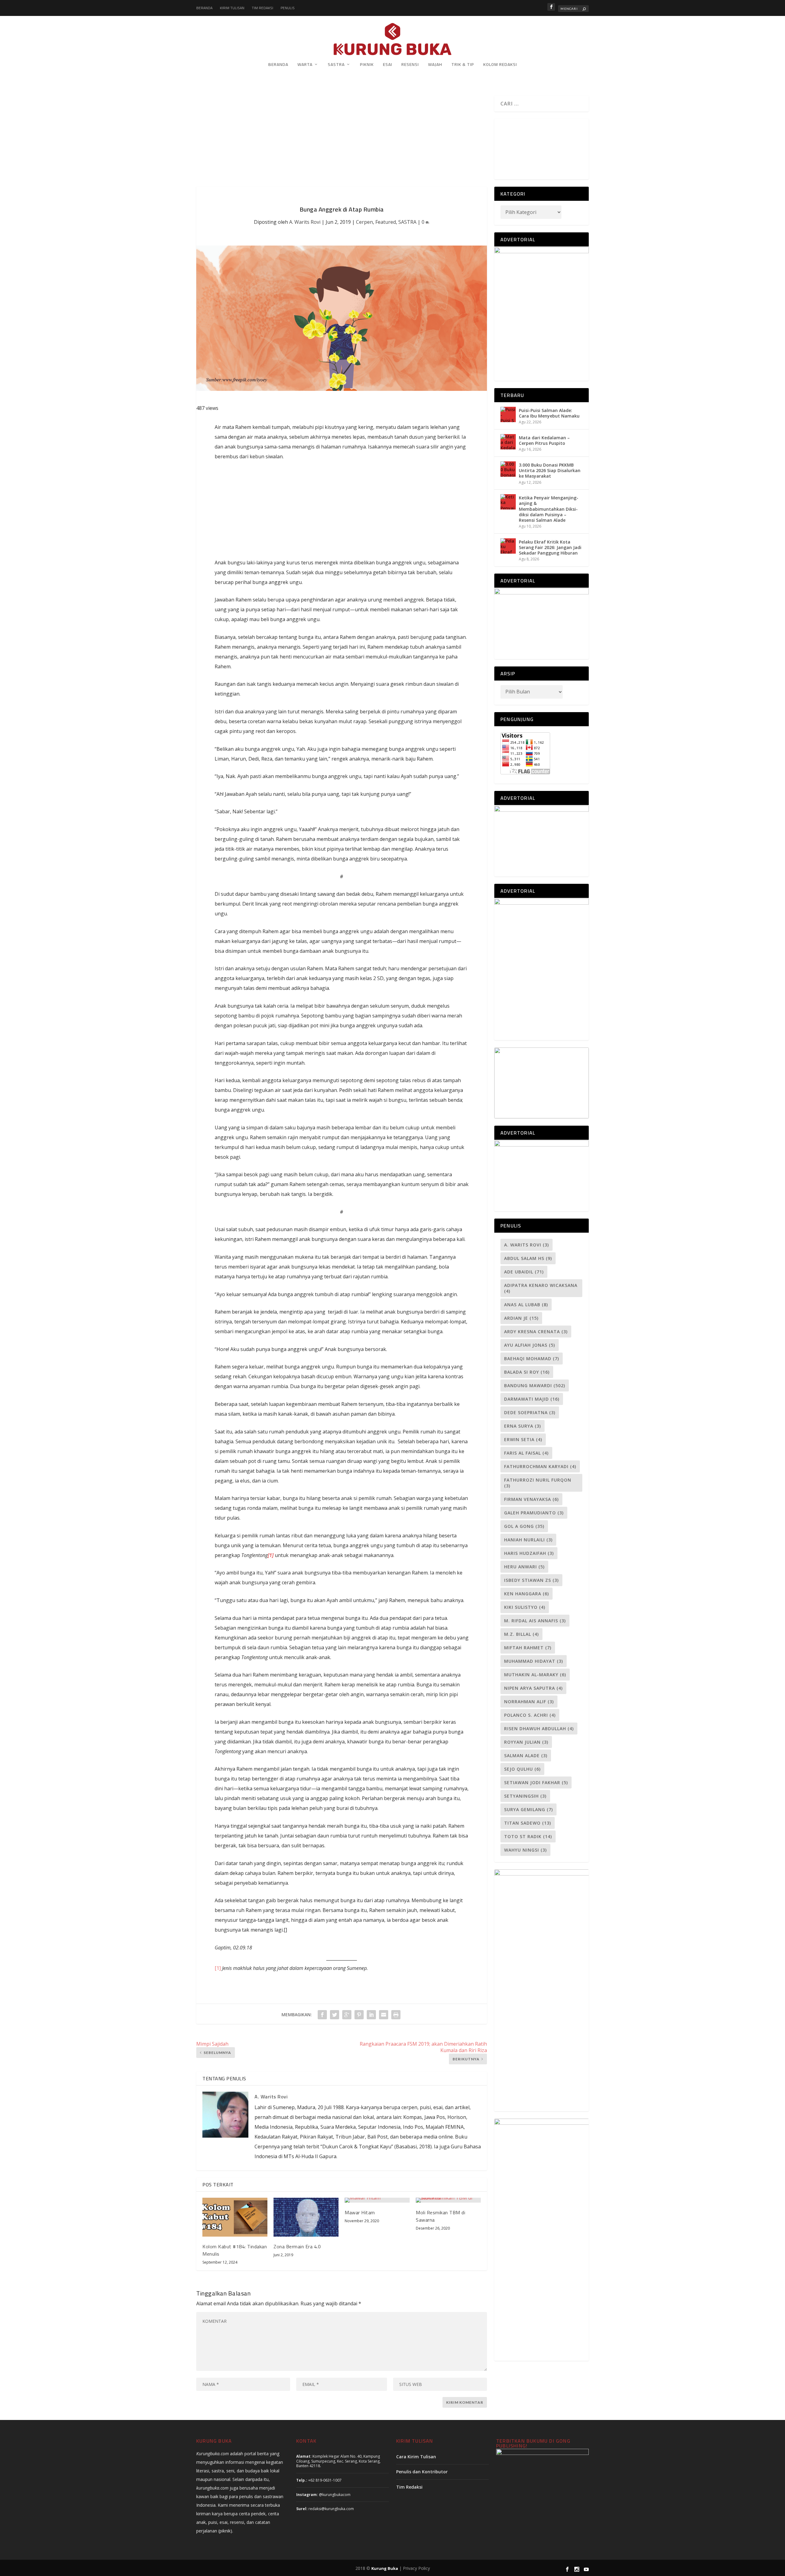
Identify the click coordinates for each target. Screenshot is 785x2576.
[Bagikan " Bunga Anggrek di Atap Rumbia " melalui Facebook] (322, 2015)
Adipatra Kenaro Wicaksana (541, 1288)
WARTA (305, 65)
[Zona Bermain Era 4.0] (306, 2217)
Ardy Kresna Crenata (536, 1332)
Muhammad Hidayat (534, 1661)
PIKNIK (367, 65)
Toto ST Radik (528, 1836)
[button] (500, 146)
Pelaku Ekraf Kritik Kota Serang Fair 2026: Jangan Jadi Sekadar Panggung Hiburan (550, 547)
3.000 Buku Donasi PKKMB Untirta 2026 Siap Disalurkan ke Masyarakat (550, 470)
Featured (386, 222)
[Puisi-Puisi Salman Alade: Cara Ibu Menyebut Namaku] (508, 414)
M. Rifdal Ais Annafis (535, 1621)
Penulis (288, 8)
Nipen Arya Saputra (533, 1688)
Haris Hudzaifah (529, 1553)
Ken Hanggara (527, 1594)
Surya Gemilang (528, 1809)
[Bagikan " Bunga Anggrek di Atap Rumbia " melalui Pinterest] (359, 2015)
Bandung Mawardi (535, 1385)
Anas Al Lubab (526, 1305)
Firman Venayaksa (531, 1499)
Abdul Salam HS (528, 1258)
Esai (388, 65)
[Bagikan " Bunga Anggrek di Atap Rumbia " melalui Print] (396, 2015)
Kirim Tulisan (232, 8)
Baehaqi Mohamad (532, 1359)
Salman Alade (526, 1755)
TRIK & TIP (463, 65)
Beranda (204, 8)
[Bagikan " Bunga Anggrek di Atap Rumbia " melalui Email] (384, 2015)
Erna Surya (523, 1426)
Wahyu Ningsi (525, 1850)
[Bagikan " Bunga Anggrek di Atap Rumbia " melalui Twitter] (335, 2015)
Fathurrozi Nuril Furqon (538, 1483)
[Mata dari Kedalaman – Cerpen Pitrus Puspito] (508, 442)
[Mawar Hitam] (377, 2200)
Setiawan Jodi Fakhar (536, 1782)
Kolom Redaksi (500, 65)
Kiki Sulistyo (525, 1607)
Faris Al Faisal (526, 1453)
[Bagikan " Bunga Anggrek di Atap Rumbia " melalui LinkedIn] (371, 2015)
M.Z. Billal (521, 1634)
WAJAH (435, 65)
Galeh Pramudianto (534, 1513)
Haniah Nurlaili (528, 1540)
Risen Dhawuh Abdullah (539, 1729)
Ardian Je (521, 1318)
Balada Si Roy (527, 1372)
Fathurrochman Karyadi (540, 1466)
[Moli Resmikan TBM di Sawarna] (448, 2200)
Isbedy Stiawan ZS (531, 1580)
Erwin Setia (523, 1439)
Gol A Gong (524, 1526)
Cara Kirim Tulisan (416, 2457)
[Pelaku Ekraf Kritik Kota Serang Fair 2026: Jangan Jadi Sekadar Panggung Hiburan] (508, 546)
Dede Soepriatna (530, 1412)
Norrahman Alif (529, 1702)
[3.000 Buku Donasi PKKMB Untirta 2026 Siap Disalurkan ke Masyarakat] (508, 469)
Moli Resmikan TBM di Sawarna (440, 2216)
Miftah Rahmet (528, 1648)
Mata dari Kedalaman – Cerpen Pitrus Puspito (544, 440)
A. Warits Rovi (305, 222)
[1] (218, 1968)
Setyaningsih (525, 1796)
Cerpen (364, 222)
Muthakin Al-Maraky (535, 1675)
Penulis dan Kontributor (422, 2472)
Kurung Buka (385, 2568)
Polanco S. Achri (530, 1715)
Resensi (410, 65)
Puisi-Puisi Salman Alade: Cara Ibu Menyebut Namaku (549, 413)
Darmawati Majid (532, 1399)
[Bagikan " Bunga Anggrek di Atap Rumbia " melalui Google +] (347, 2015)
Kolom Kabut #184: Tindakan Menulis (235, 2250)
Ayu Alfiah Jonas (530, 1345)
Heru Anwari (524, 1567)
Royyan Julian (526, 1742)
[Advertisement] (342, 141)
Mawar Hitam (360, 2212)
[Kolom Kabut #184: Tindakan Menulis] (235, 2217)
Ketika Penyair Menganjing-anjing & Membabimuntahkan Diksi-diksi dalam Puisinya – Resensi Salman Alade (549, 509)
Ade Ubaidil (524, 1272)
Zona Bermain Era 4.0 (297, 2246)
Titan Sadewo (528, 1823)
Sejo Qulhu (522, 1769)
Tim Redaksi (262, 8)
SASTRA (336, 65)
